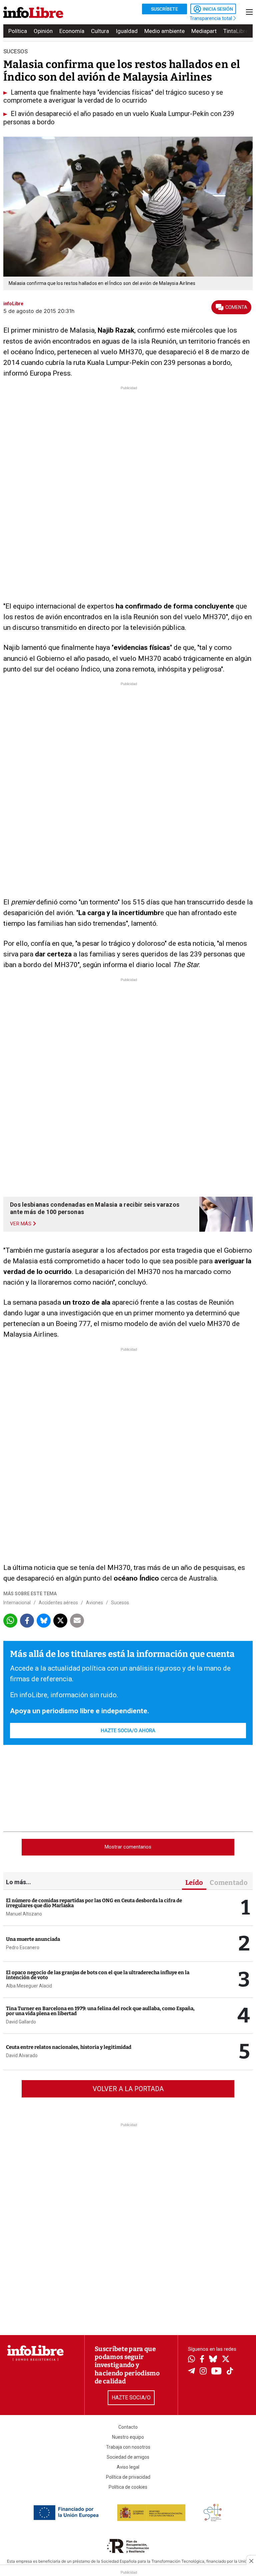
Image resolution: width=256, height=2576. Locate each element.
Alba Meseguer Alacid (29, 1986)
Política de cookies (128, 2487)
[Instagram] (203, 2372)
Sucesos (120, 1603)
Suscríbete (164, 9)
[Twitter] (226, 2360)
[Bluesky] (213, 2360)
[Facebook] (202, 2360)
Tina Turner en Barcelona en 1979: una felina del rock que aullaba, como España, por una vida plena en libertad (100, 2011)
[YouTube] (216, 2372)
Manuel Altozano (24, 1914)
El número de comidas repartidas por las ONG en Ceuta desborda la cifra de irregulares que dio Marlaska (94, 1903)
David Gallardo (21, 2022)
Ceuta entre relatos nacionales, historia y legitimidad (69, 2047)
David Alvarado (22, 2055)
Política (18, 31)
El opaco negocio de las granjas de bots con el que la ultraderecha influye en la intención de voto (98, 1975)
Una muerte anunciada (33, 1939)
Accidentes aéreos (58, 1603)
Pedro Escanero (23, 1947)
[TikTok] (230, 2372)
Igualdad (127, 31)
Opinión (43, 31)
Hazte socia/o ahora (128, 1731)
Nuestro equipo (128, 2437)
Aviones (94, 1603)
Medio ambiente (164, 31)
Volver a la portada (128, 2089)
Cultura (100, 31)
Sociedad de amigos (128, 2457)
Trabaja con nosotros (128, 2447)
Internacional (17, 1603)
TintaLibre (236, 31)
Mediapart (204, 31)
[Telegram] (191, 2372)
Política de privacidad (128, 2477)
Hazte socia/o (131, 2398)
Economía (72, 31)
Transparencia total (211, 18)
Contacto (128, 2427)
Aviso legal (128, 2467)
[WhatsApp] (191, 2360)
